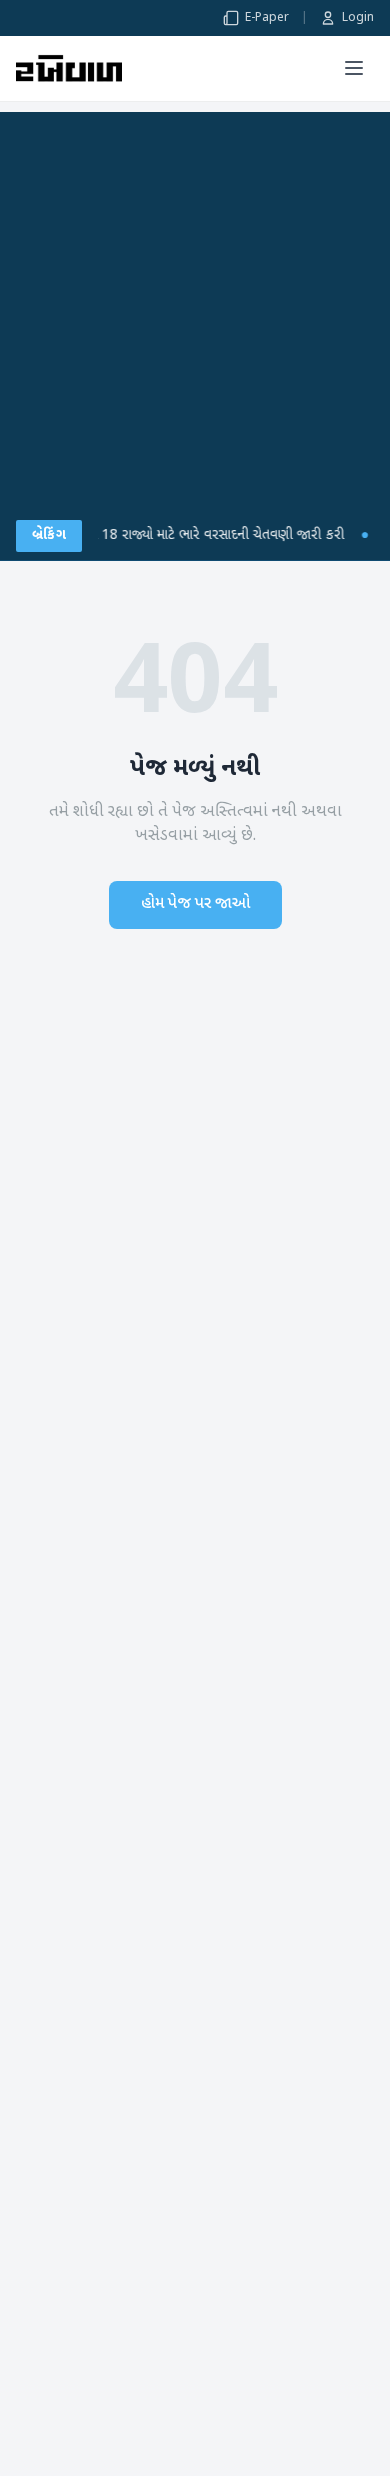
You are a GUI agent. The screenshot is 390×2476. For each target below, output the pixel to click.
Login (358, 18)
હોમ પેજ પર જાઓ (195, 904)
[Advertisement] (195, 307)
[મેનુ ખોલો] (354, 68)
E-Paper (267, 18)
